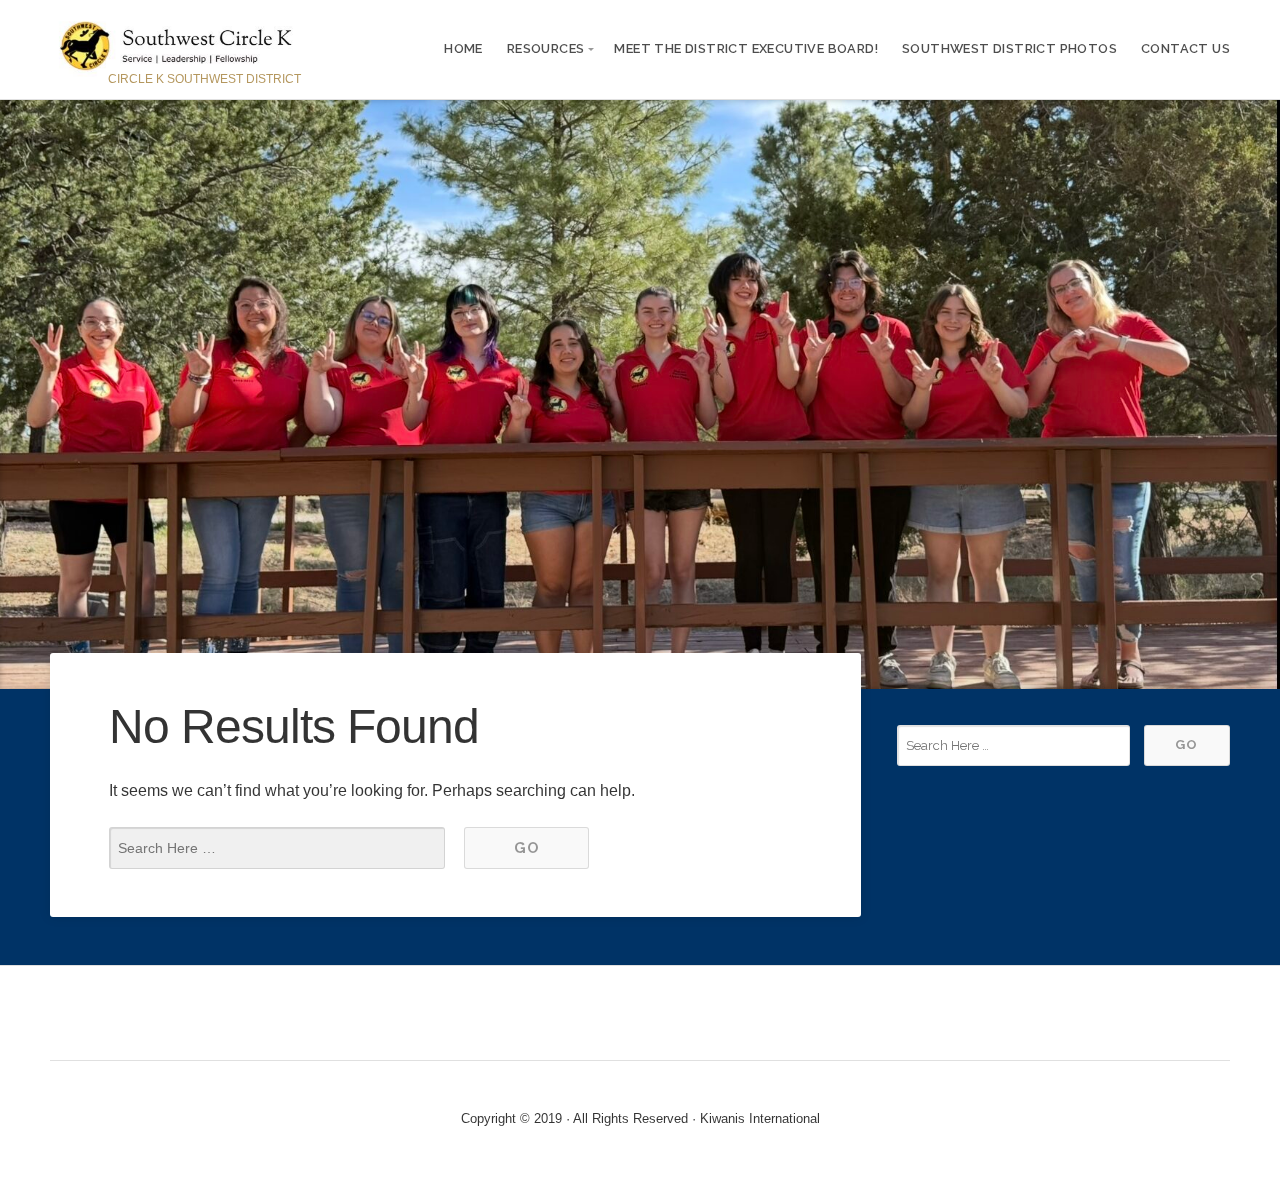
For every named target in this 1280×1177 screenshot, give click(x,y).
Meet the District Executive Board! (746, 48)
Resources (546, 48)
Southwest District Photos (1009, 48)
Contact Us (1185, 48)
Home (463, 48)
